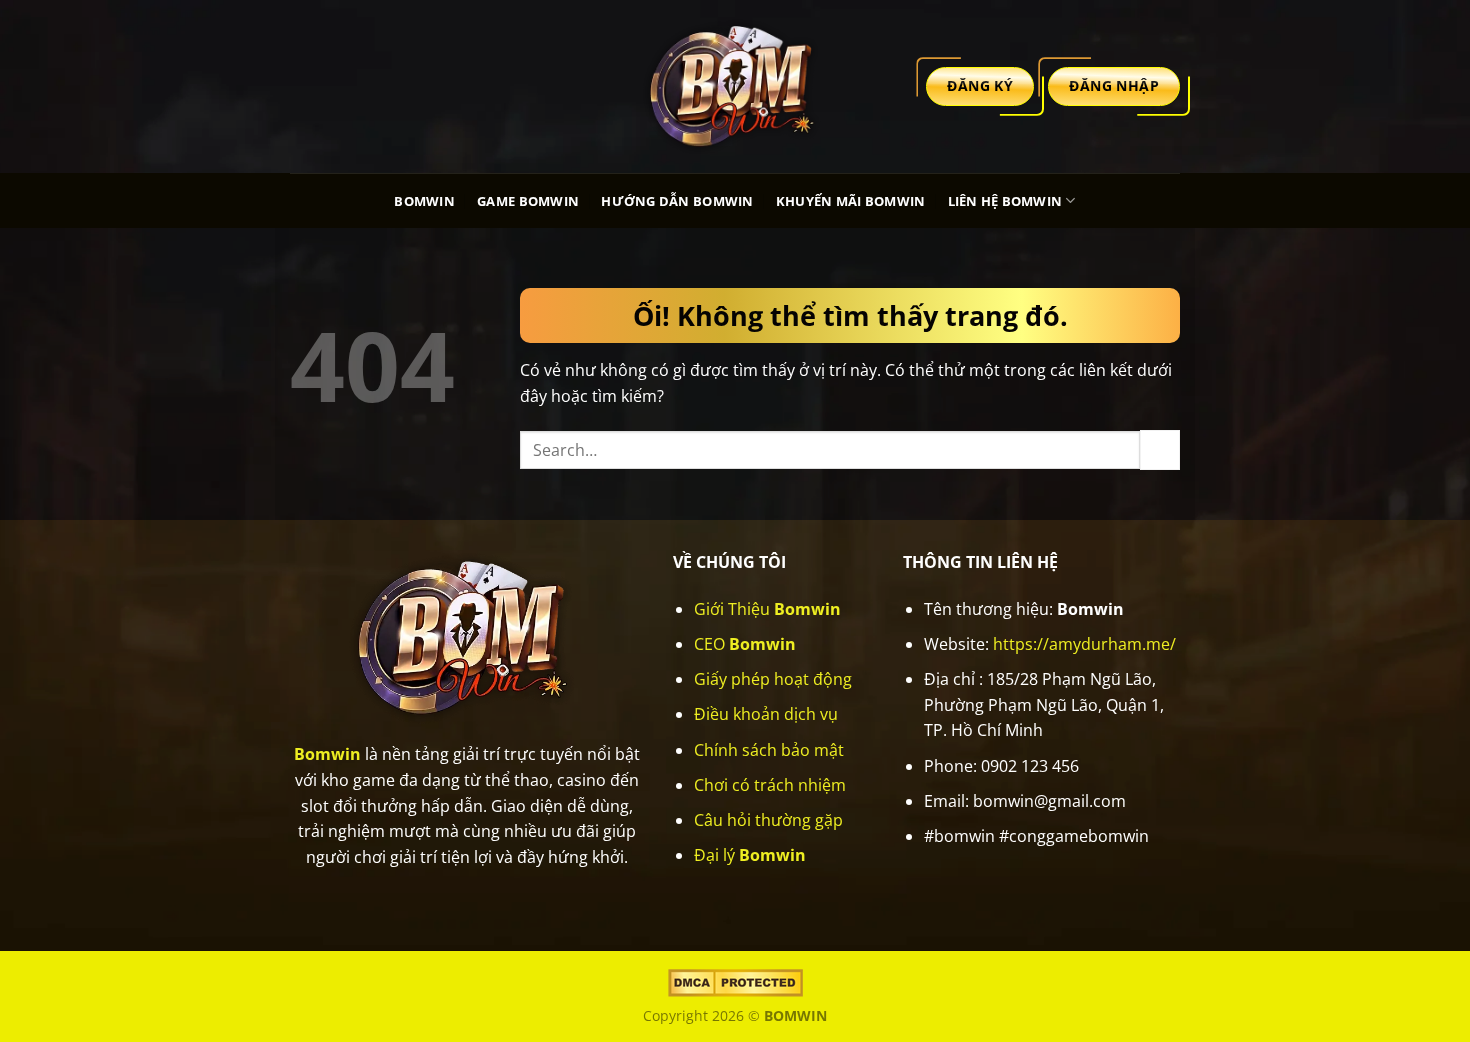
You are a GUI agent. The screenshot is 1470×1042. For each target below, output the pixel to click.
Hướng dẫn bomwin (677, 201)
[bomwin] (735, 86)
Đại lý (750, 855)
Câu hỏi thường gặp (768, 820)
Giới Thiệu (767, 609)
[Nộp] (1160, 449)
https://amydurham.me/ (1084, 644)
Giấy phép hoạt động (773, 679)
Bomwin (424, 201)
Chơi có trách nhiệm (770, 785)
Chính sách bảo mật (769, 750)
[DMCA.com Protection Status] (735, 981)
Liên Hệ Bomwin (1005, 201)
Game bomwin (528, 201)
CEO (745, 644)
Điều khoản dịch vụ (766, 714)
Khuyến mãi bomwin (850, 201)
